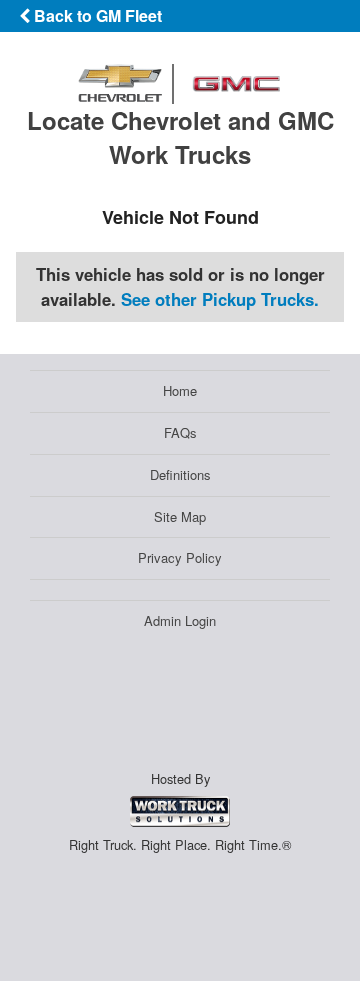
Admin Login (180, 620)
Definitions (180, 474)
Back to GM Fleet (96, 15)
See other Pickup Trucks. (220, 299)
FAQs (180, 432)
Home (180, 390)
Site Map (180, 516)
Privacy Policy (180, 557)
